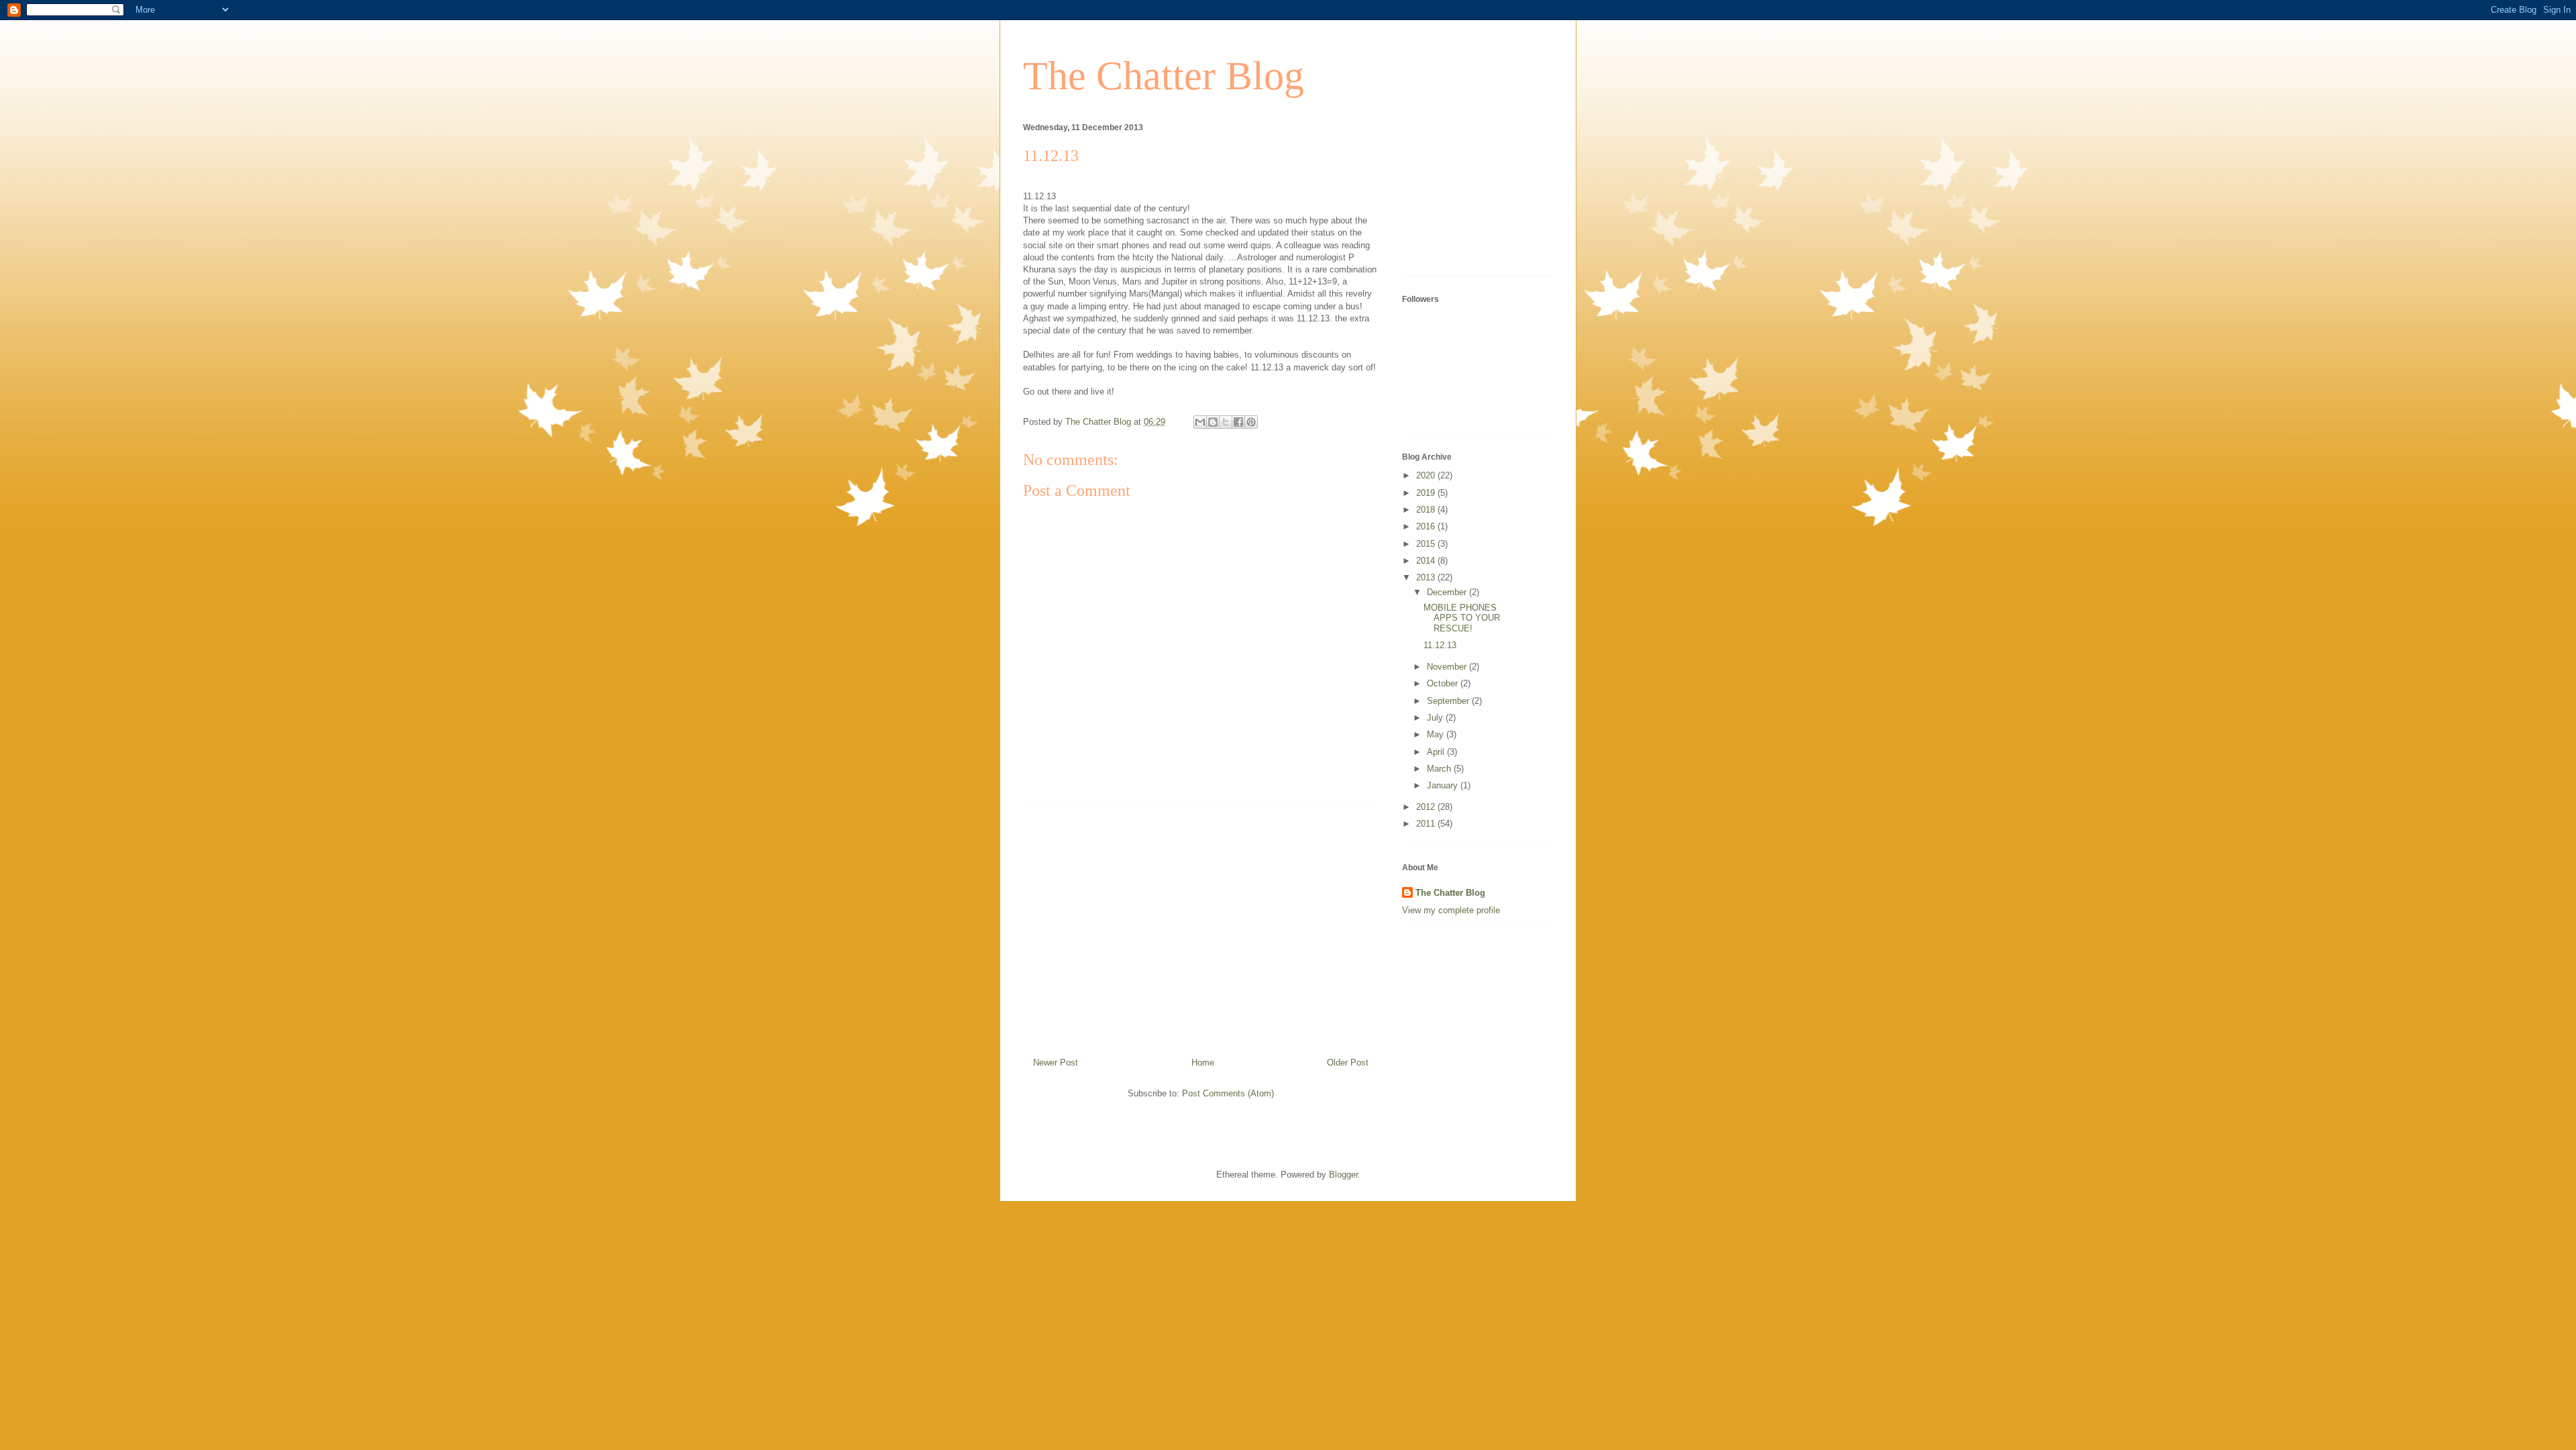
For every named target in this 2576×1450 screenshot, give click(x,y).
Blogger (1343, 1175)
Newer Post (1056, 1063)
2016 (1427, 526)
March (1440, 769)
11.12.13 (1440, 645)
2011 (1427, 824)
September (1449, 701)
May (1437, 734)
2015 (1427, 544)
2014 (1427, 561)
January (1444, 785)
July (1436, 718)
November (1448, 667)
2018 (1427, 510)
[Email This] (1200, 422)
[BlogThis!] (1213, 422)
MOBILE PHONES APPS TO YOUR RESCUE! (1462, 618)
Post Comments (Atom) (1228, 1093)
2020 (1427, 475)
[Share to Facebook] (1238, 422)
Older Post (1348, 1063)
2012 (1427, 807)
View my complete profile (1451, 910)
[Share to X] (1226, 422)
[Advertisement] (1201, 925)
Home (1203, 1063)
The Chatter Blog (1164, 76)
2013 (1427, 577)
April (1437, 752)
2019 (1427, 493)
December (1448, 592)
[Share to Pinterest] (1251, 422)
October (1444, 683)
